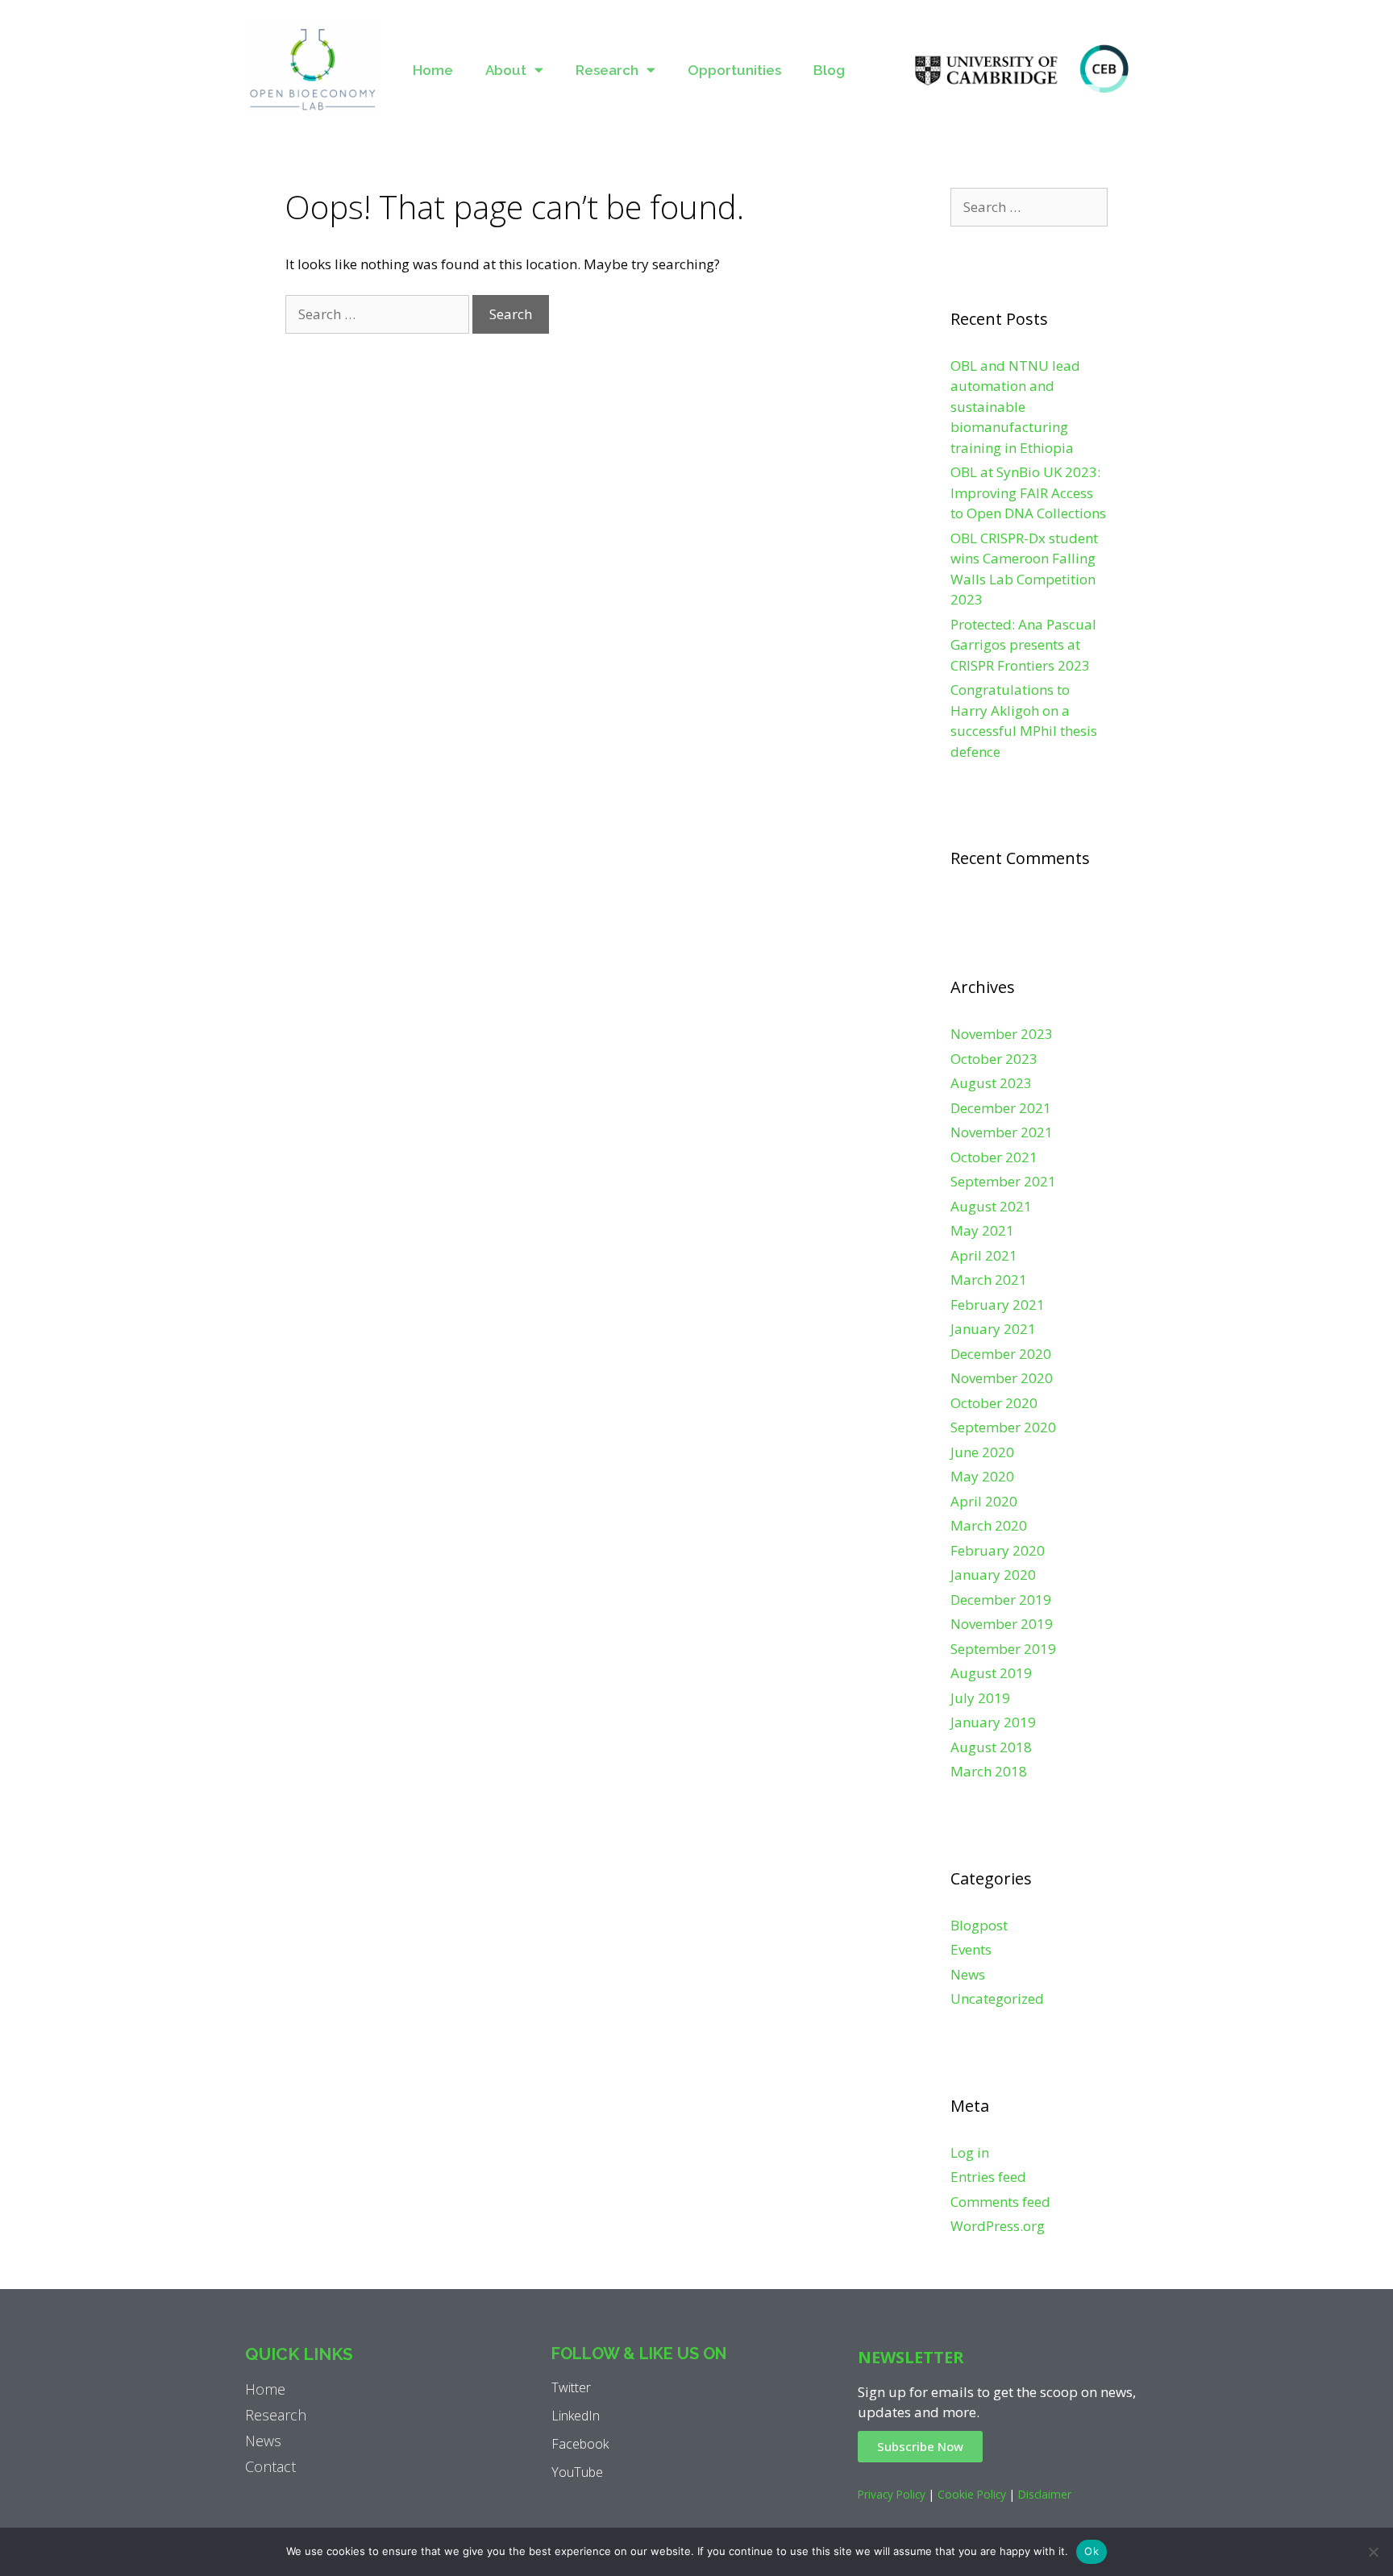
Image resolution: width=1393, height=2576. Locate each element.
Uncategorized (997, 1998)
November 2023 (1002, 1034)
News (968, 1974)
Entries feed (988, 2177)
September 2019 (1003, 1649)
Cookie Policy (972, 2494)
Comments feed (1000, 2202)
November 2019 (1002, 1624)
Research (607, 70)
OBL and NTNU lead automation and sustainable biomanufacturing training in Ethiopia (1015, 407)
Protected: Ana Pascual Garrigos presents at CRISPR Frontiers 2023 (1023, 645)
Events (971, 1949)
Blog (829, 70)
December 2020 (1001, 1354)
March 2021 (989, 1280)
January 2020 (993, 1575)
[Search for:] (379, 314)
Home (433, 70)
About (506, 70)
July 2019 (980, 1698)
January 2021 (993, 1329)
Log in (970, 2152)
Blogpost (979, 1925)
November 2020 (1002, 1378)
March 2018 (989, 1771)
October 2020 (994, 1403)
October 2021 (994, 1157)
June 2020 (982, 1452)
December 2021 (1001, 1108)
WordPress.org (998, 2226)
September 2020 (1003, 1427)
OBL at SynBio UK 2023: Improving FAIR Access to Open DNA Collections (1028, 492)
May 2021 (982, 1230)
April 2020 (984, 1501)
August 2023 (991, 1083)
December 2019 (1001, 1600)
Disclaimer (1045, 2494)
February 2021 (998, 1305)
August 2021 (991, 1206)
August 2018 (991, 1747)
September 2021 (1003, 1181)
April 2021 (984, 1255)
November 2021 (1002, 1132)
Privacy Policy (892, 2494)
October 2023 (994, 1059)
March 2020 (989, 1525)
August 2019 (991, 1673)
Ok (1092, 2551)
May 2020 (982, 1476)
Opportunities (734, 70)
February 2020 (998, 1550)
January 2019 (993, 1722)
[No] (1373, 2552)
